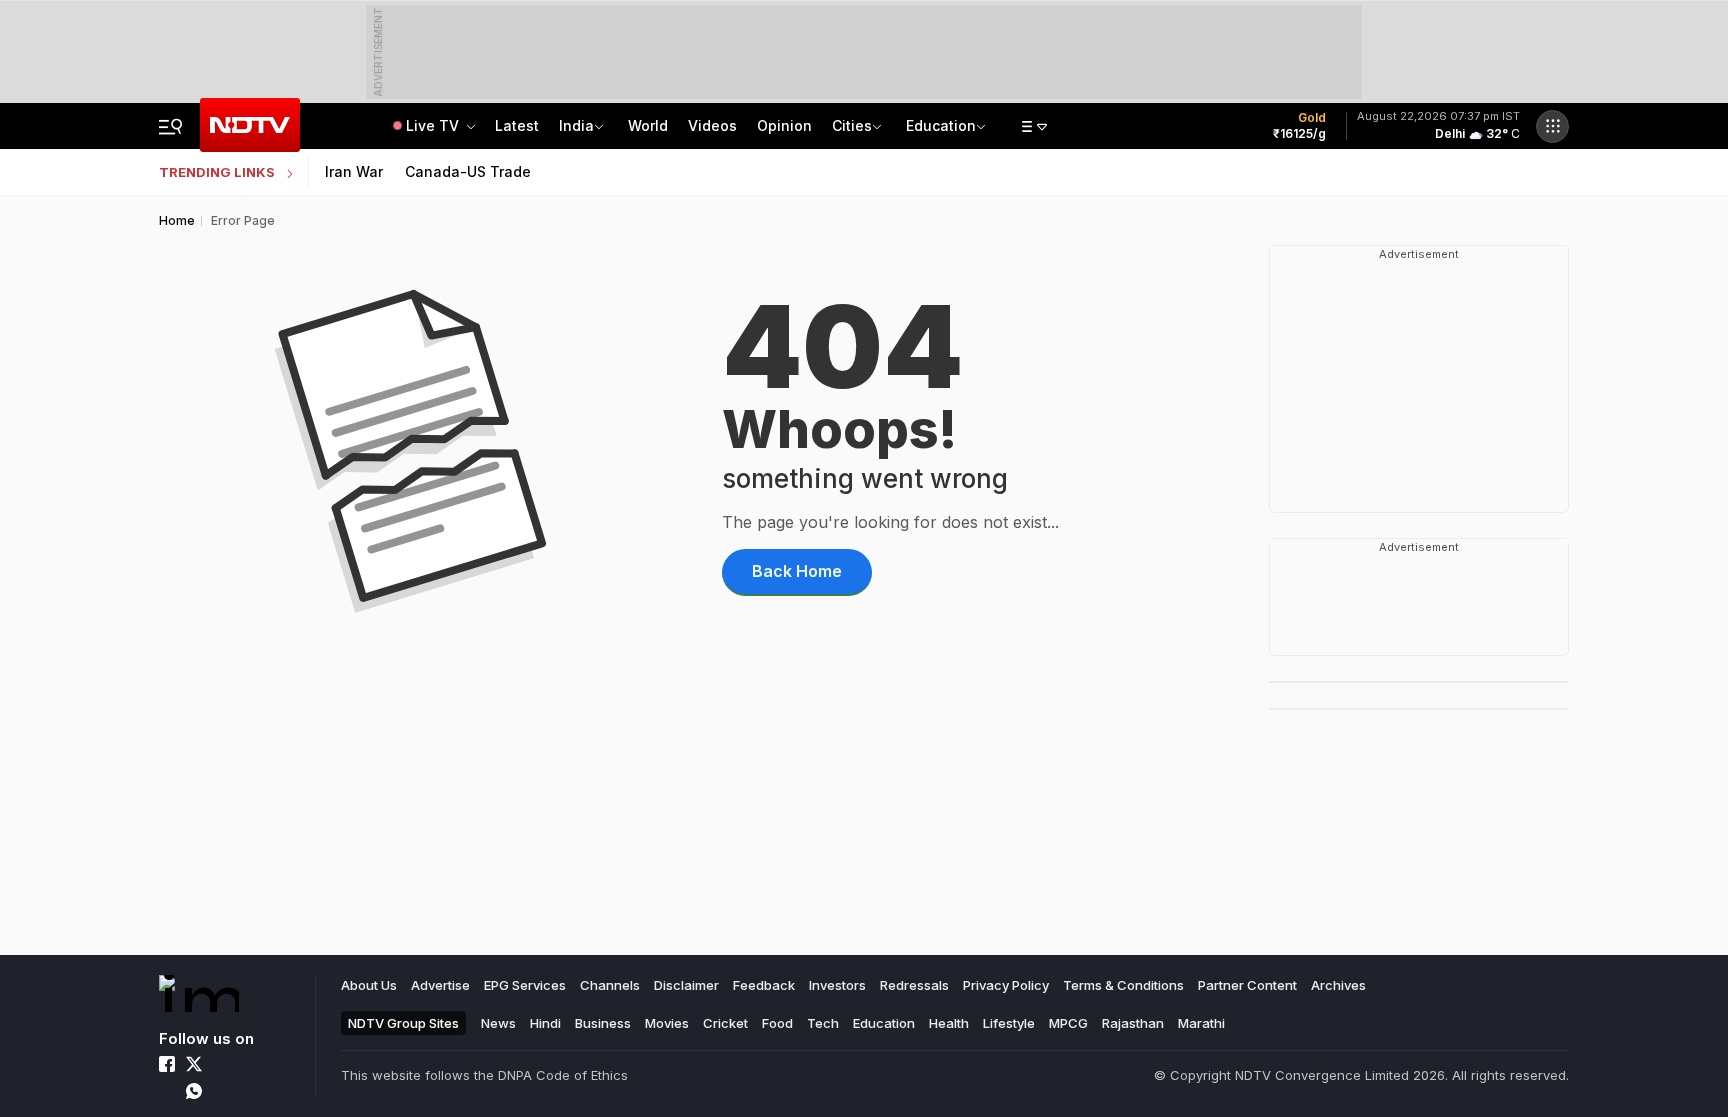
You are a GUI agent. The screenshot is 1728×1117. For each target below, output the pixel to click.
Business (603, 1023)
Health (949, 1023)
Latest (517, 125)
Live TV (434, 125)
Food (777, 1023)
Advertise (440, 985)
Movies (667, 1023)
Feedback (764, 985)
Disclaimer (686, 985)
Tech (823, 1023)
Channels (610, 985)
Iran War (354, 171)
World (648, 125)
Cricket (725, 1023)
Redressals (914, 985)
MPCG (1068, 1023)
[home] (199, 993)
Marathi (1201, 1023)
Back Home (797, 571)
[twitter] (194, 1064)
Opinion (784, 125)
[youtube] (167, 1091)
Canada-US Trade (468, 171)
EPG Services (525, 985)
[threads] (221, 1091)
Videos (712, 125)
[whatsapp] (194, 1091)
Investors (837, 985)
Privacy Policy (1006, 985)
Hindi (545, 1023)
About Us (369, 985)
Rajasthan (1133, 1023)
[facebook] (167, 1064)
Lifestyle (1009, 1023)
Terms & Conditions (1123, 985)
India (576, 125)
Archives (1338, 985)
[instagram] (221, 1064)
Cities (852, 125)
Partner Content (1247, 985)
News (498, 1023)
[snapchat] (248, 1091)
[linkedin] (248, 1064)
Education (941, 125)
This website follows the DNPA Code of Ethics (484, 1075)
